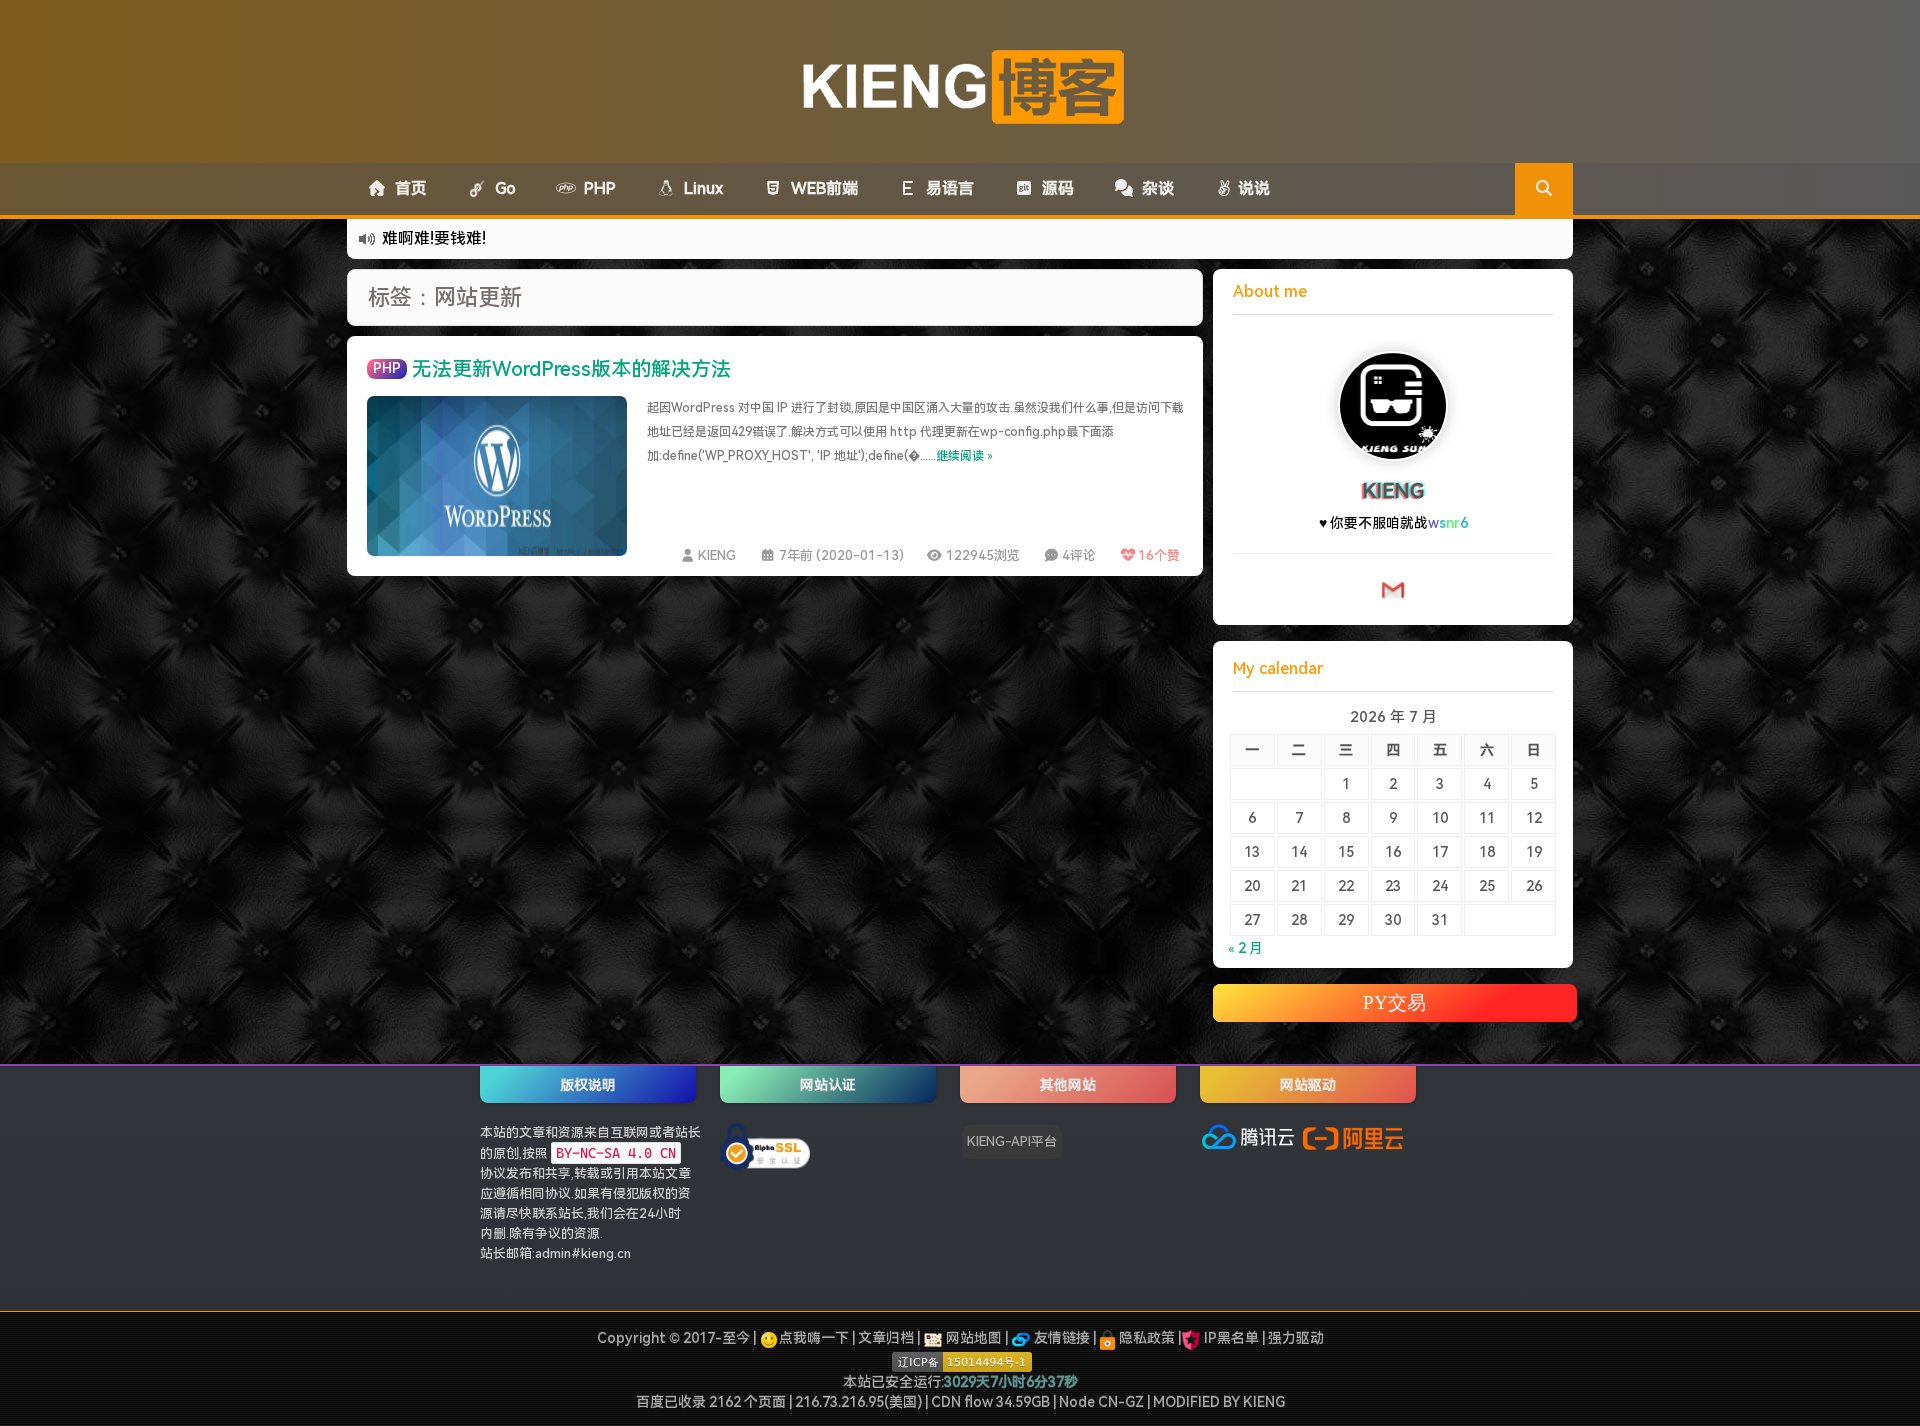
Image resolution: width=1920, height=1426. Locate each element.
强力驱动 (1296, 1338)
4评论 (1079, 555)
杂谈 (1154, 188)
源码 (1054, 188)
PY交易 (1394, 1002)
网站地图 (972, 1338)
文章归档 (886, 1338)
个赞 (1159, 555)
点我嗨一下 (814, 1338)
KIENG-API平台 (1012, 1141)
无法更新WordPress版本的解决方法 (571, 369)
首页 (407, 188)
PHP (596, 188)
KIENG (717, 555)
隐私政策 (1145, 1338)
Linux (699, 188)
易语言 (946, 188)
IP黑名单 (1231, 1338)
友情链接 (1060, 1338)
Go (501, 188)
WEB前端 (820, 188)
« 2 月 (1245, 948)
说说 (1252, 188)
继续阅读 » (964, 456)
